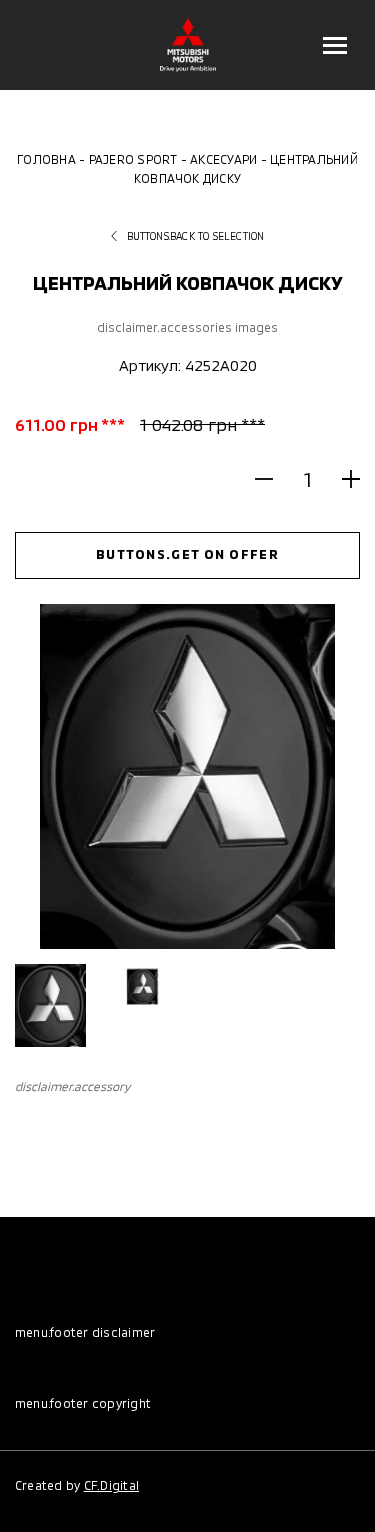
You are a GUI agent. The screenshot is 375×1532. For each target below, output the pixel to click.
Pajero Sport (133, 159)
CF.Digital (111, 1485)
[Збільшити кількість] (342, 479)
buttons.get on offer (187, 554)
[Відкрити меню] (335, 45)
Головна (46, 159)
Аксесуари (223, 159)
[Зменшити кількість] (272, 479)
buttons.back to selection (196, 236)
